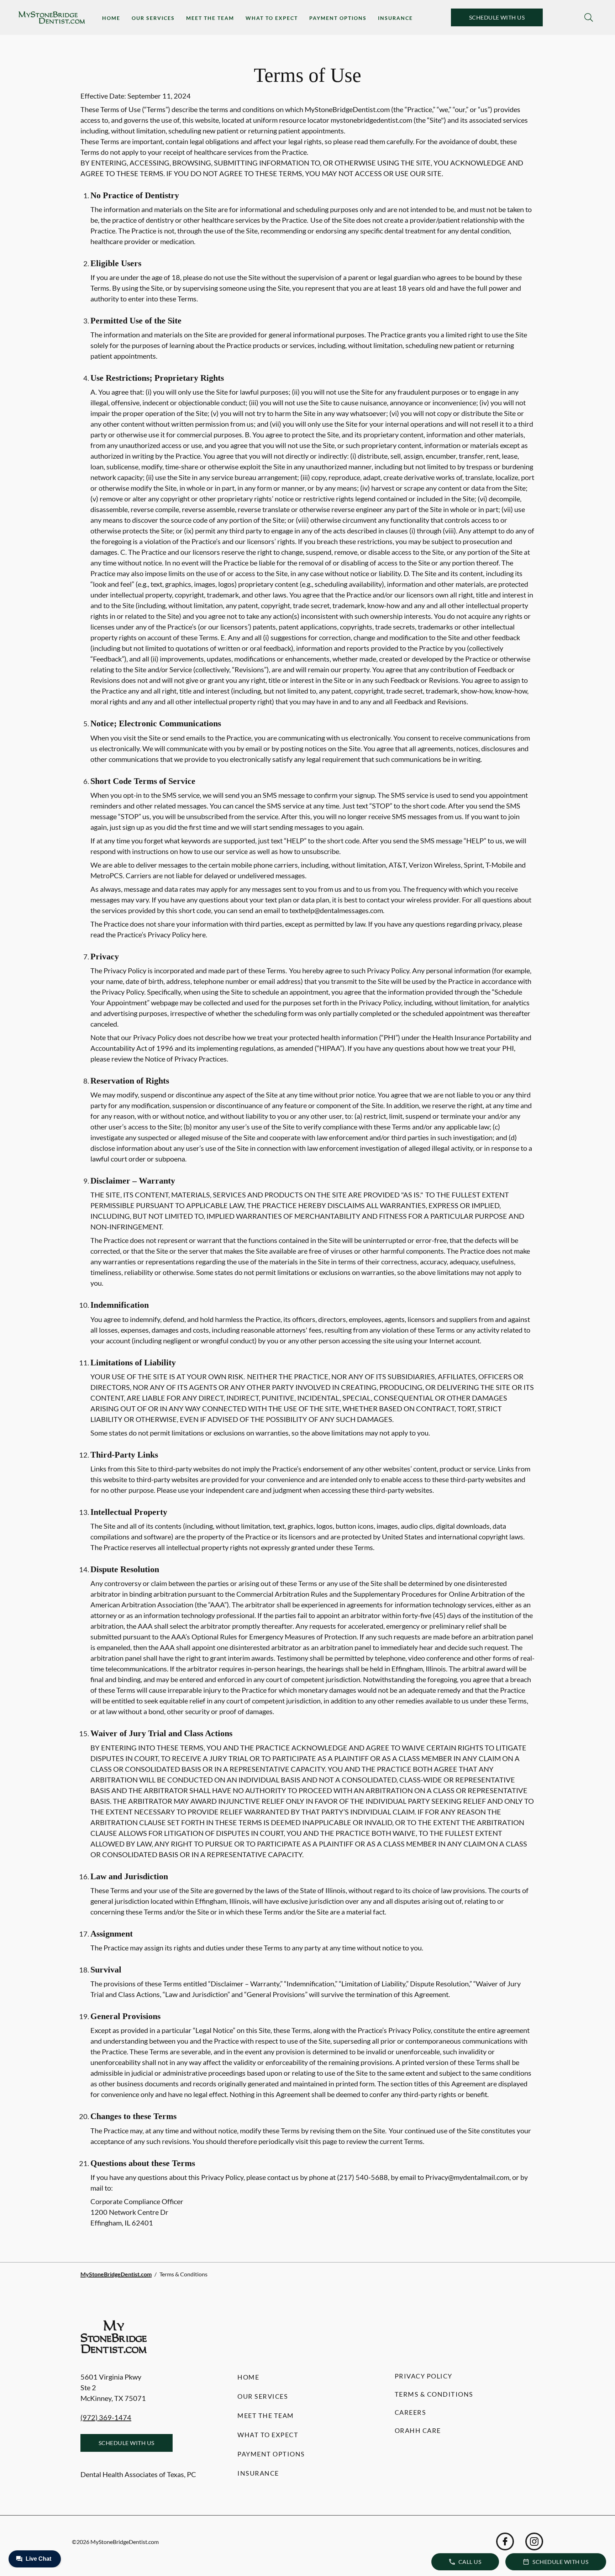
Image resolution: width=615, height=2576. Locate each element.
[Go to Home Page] (52, 18)
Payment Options (338, 18)
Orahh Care (418, 2430)
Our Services (153, 18)
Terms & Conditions (434, 2394)
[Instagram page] (534, 2541)
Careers (411, 2412)
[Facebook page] (505, 2541)
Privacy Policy (424, 2376)
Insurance (395, 18)
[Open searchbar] (589, 17)
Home (111, 18)
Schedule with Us (497, 17)
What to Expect (272, 18)
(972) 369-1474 (106, 2417)
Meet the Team (210, 18)
